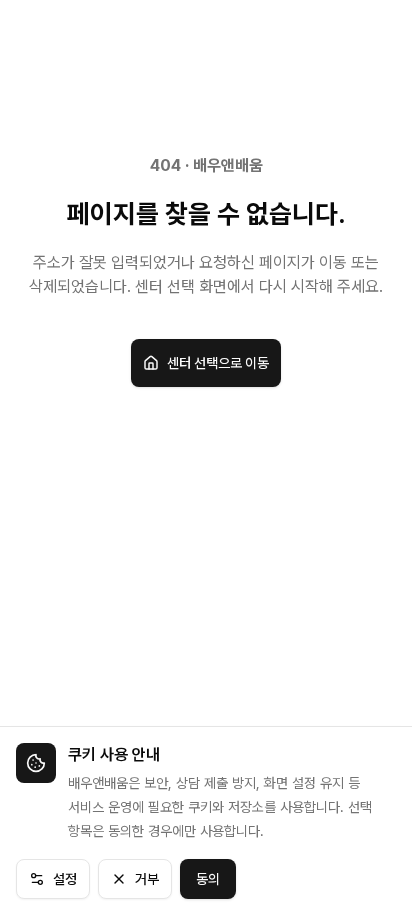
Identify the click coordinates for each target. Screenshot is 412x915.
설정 (65, 879)
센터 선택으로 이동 (218, 363)
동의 (208, 879)
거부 (147, 879)
